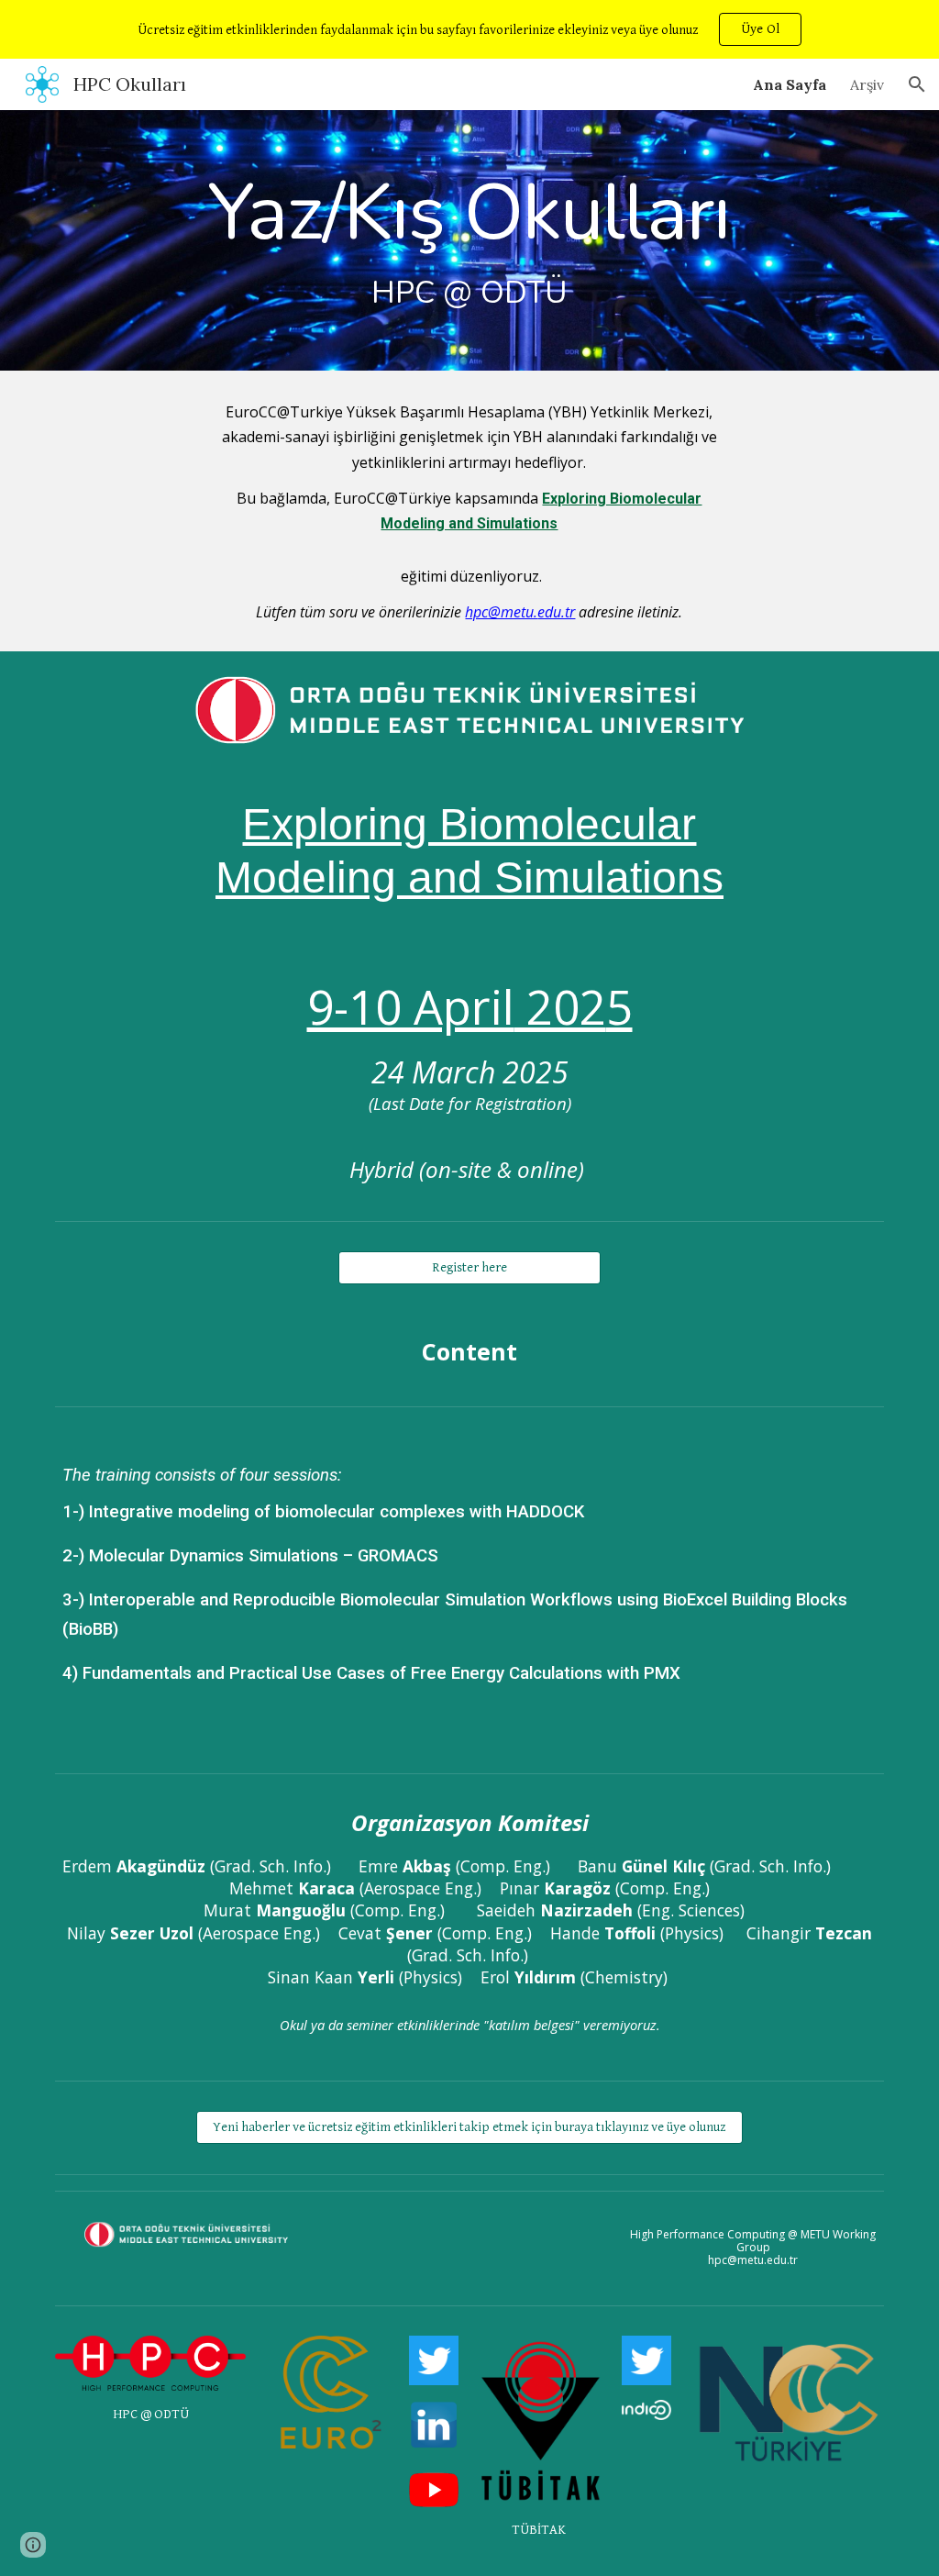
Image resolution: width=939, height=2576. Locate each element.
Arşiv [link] (867, 84)
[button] (917, 84)
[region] (469, 29)
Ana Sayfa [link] (790, 84)
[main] (469, 240)
